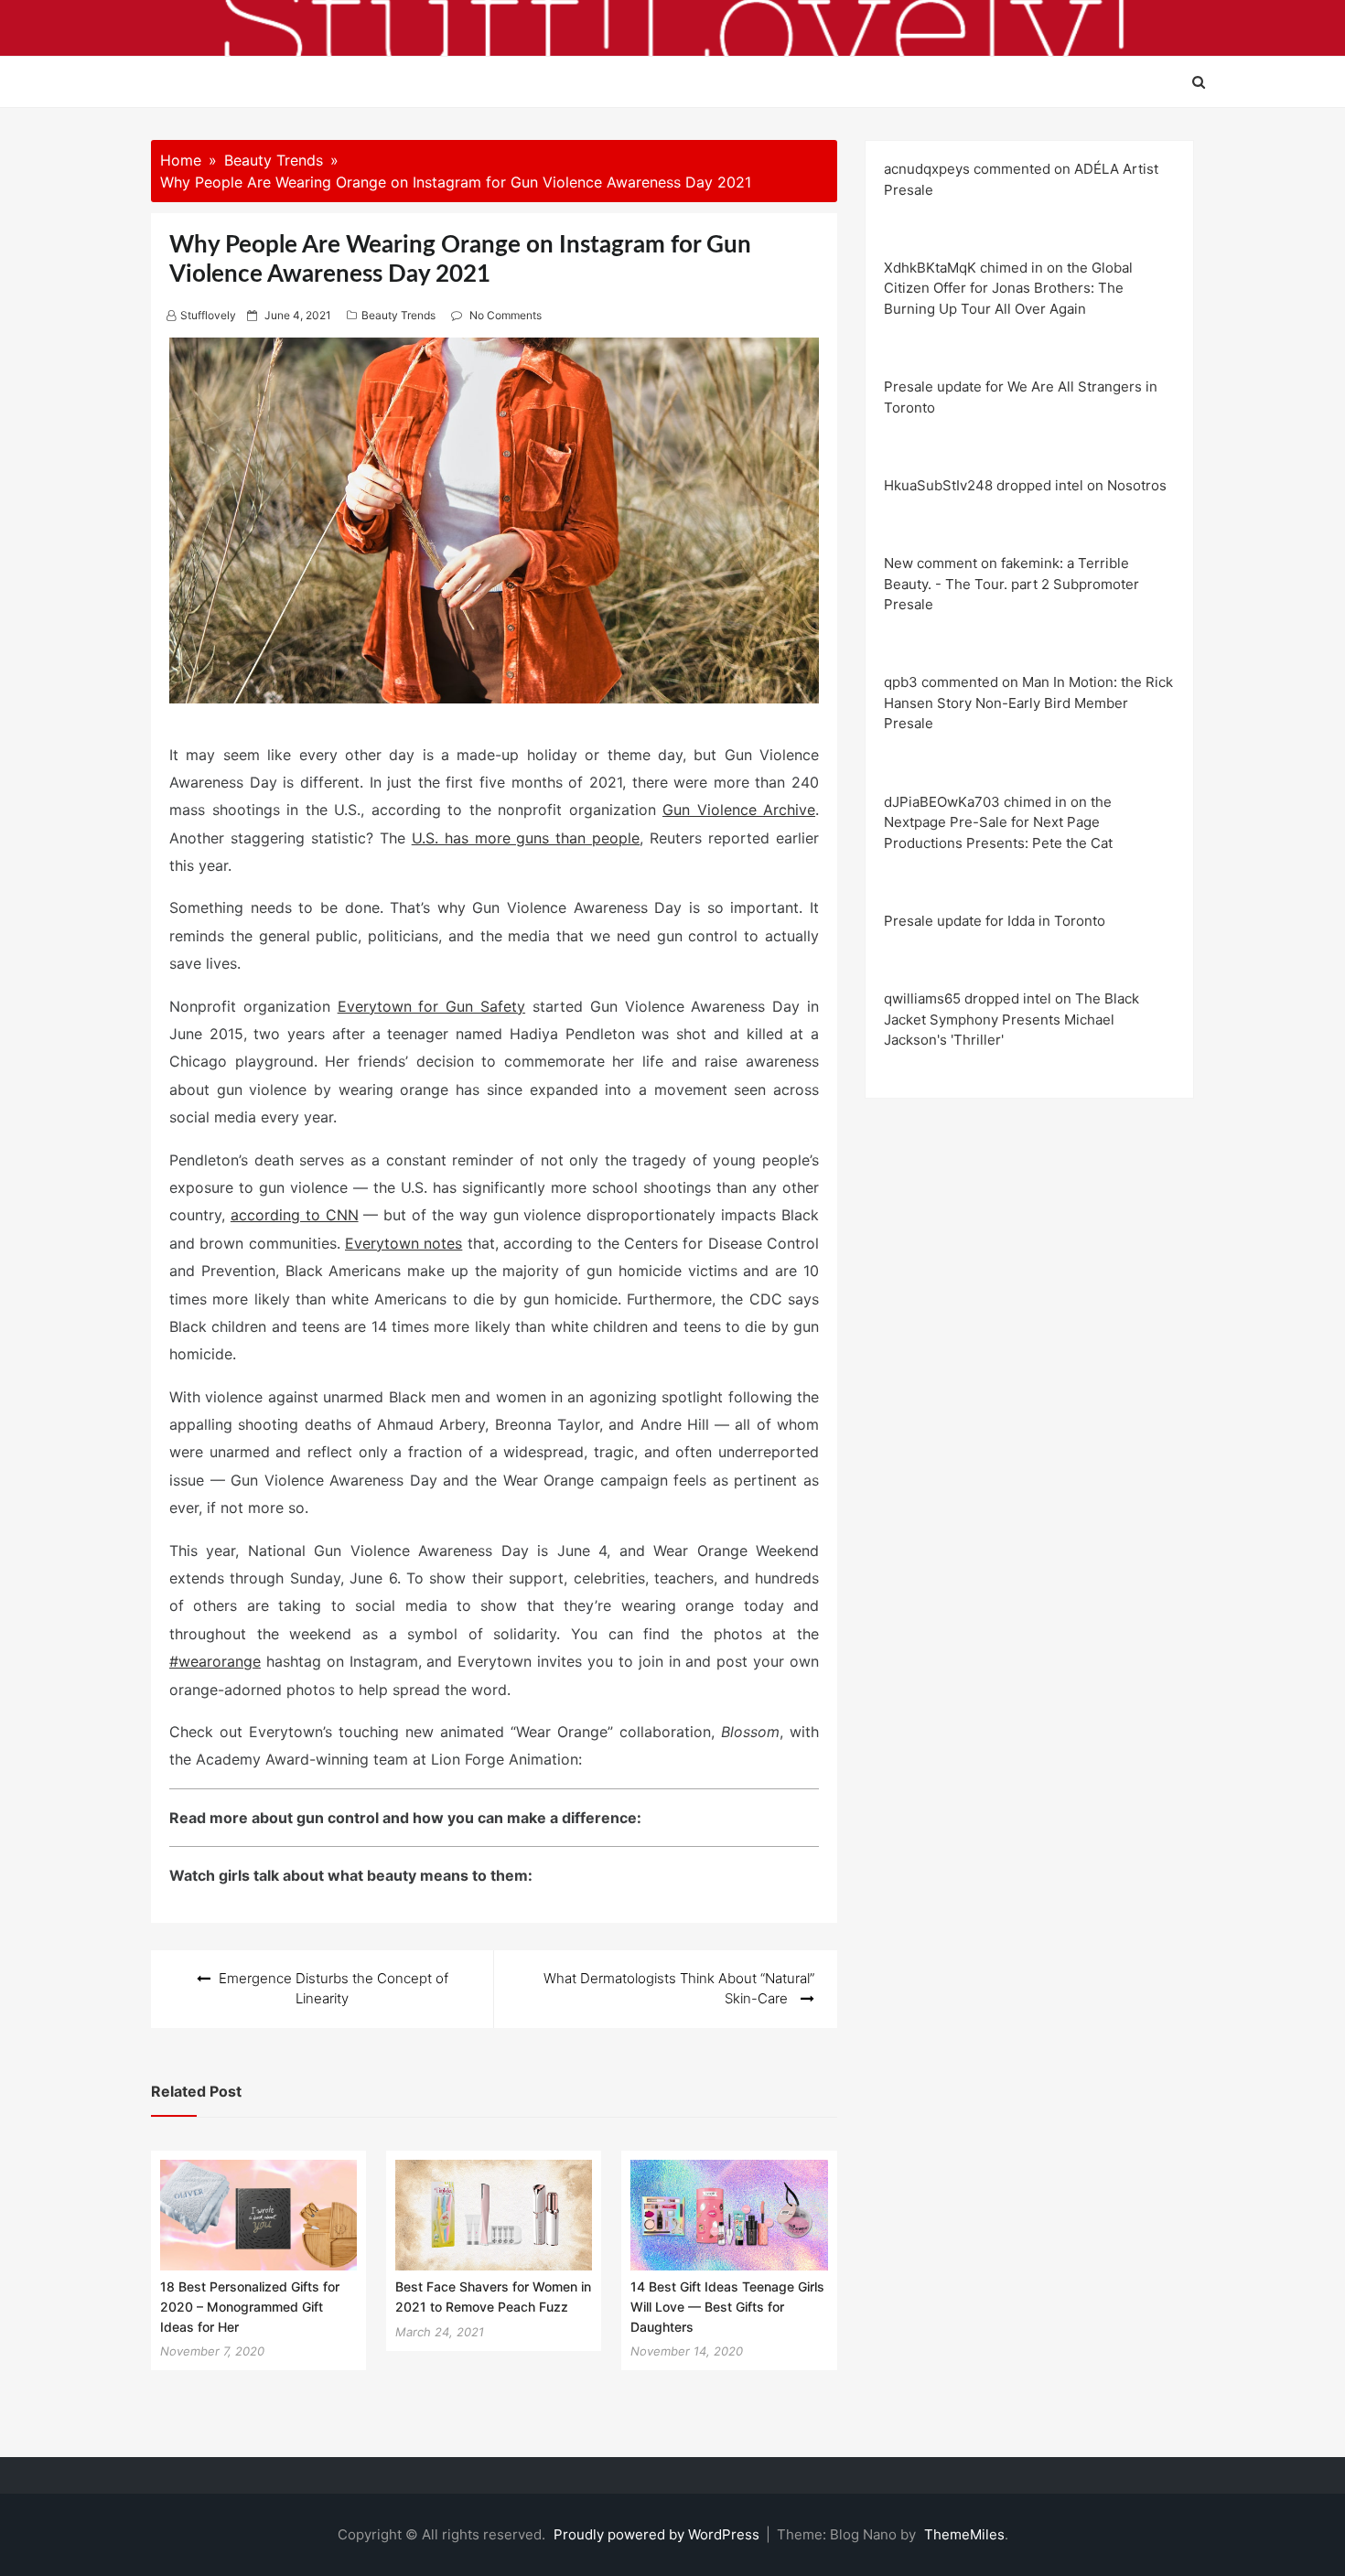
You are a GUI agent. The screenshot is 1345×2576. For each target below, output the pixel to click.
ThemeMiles (964, 2534)
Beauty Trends (398, 315)
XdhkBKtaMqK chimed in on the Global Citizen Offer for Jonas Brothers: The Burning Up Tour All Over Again (1008, 288)
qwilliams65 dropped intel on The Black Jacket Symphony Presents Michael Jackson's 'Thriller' (1011, 1019)
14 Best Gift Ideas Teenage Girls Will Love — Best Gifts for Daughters (727, 2306)
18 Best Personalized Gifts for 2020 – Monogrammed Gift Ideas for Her (250, 2306)
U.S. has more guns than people (526, 838)
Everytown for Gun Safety (431, 1006)
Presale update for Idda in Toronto (995, 921)
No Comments (506, 315)
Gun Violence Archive (739, 810)
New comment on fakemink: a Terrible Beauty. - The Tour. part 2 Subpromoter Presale (1011, 584)
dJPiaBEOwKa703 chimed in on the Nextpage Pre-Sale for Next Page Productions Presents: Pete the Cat (998, 822)
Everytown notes (403, 1243)
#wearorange (215, 1661)
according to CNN (295, 1215)
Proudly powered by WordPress (658, 2534)
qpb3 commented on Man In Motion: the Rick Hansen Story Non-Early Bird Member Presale (1028, 703)
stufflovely (208, 315)
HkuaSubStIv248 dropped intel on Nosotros (1025, 485)
